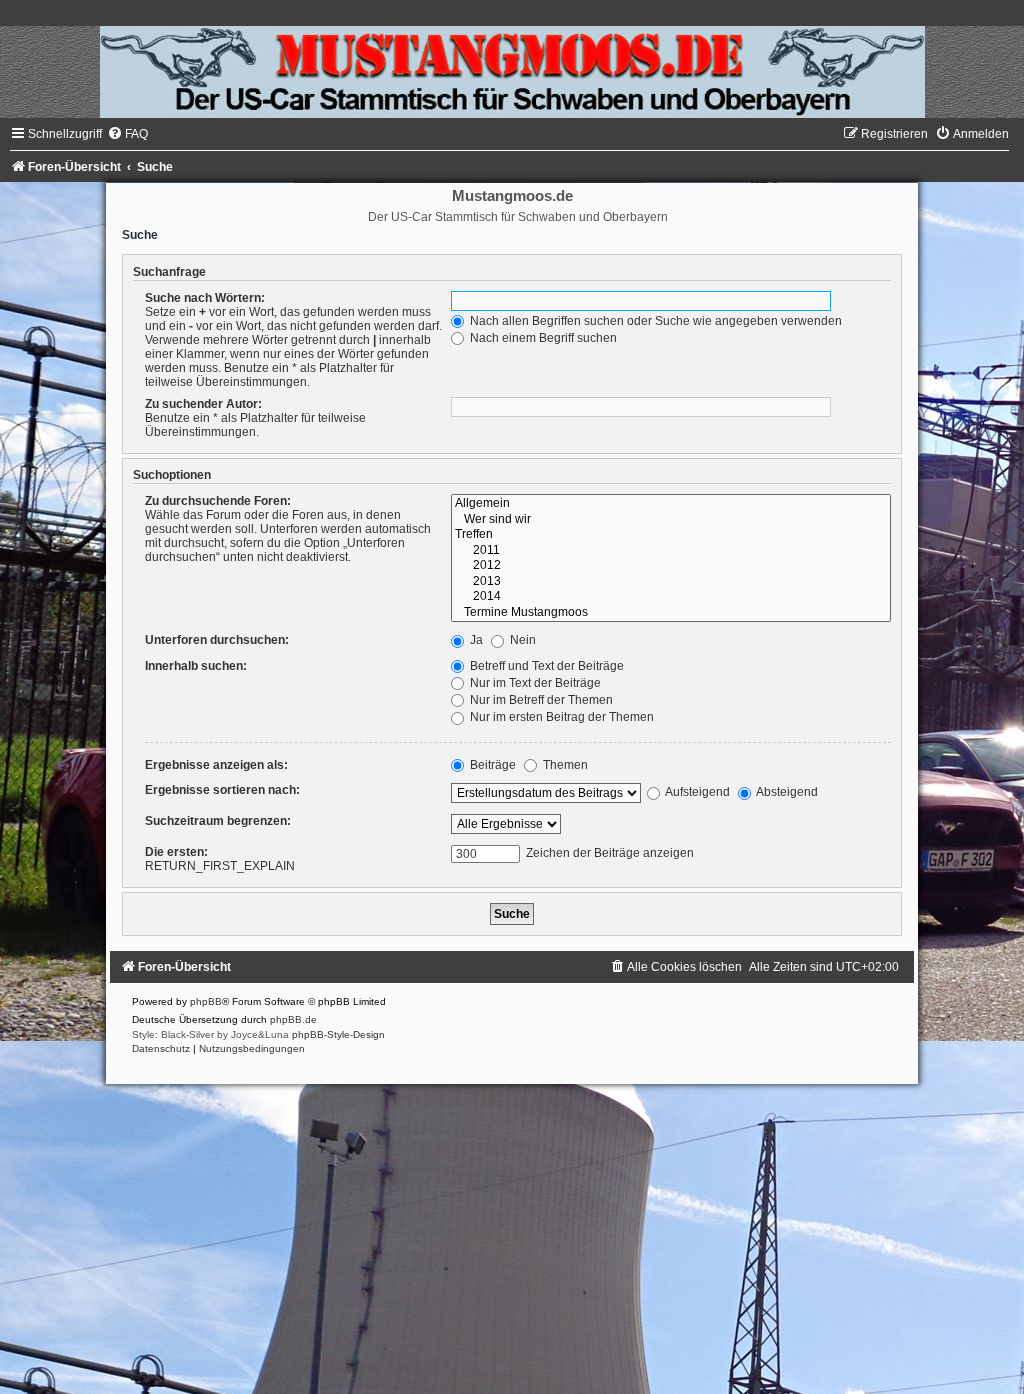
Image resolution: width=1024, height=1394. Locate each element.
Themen (564, 765)
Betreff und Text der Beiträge (545, 666)
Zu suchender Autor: (203, 404)
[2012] (671, 566)
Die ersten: (176, 852)
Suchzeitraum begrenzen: (218, 821)
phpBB (206, 1001)
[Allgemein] (671, 504)
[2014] (671, 597)
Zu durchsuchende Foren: (218, 501)
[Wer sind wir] (671, 520)
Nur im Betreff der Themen (540, 700)
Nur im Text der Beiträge (534, 683)
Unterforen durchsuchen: (217, 640)
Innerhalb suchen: (196, 666)
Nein (521, 640)
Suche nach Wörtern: (205, 298)
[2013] (671, 582)
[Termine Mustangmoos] (671, 613)
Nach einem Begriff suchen (542, 338)
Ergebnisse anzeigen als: (216, 765)
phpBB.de (293, 1019)
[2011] (671, 551)
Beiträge (491, 765)
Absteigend (786, 792)
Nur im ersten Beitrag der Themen (560, 717)
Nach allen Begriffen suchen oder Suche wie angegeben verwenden (654, 321)
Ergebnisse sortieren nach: (222, 790)
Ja (475, 640)
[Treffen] (671, 535)
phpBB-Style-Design (338, 1034)
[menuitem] (127, 134)
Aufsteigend (696, 792)
